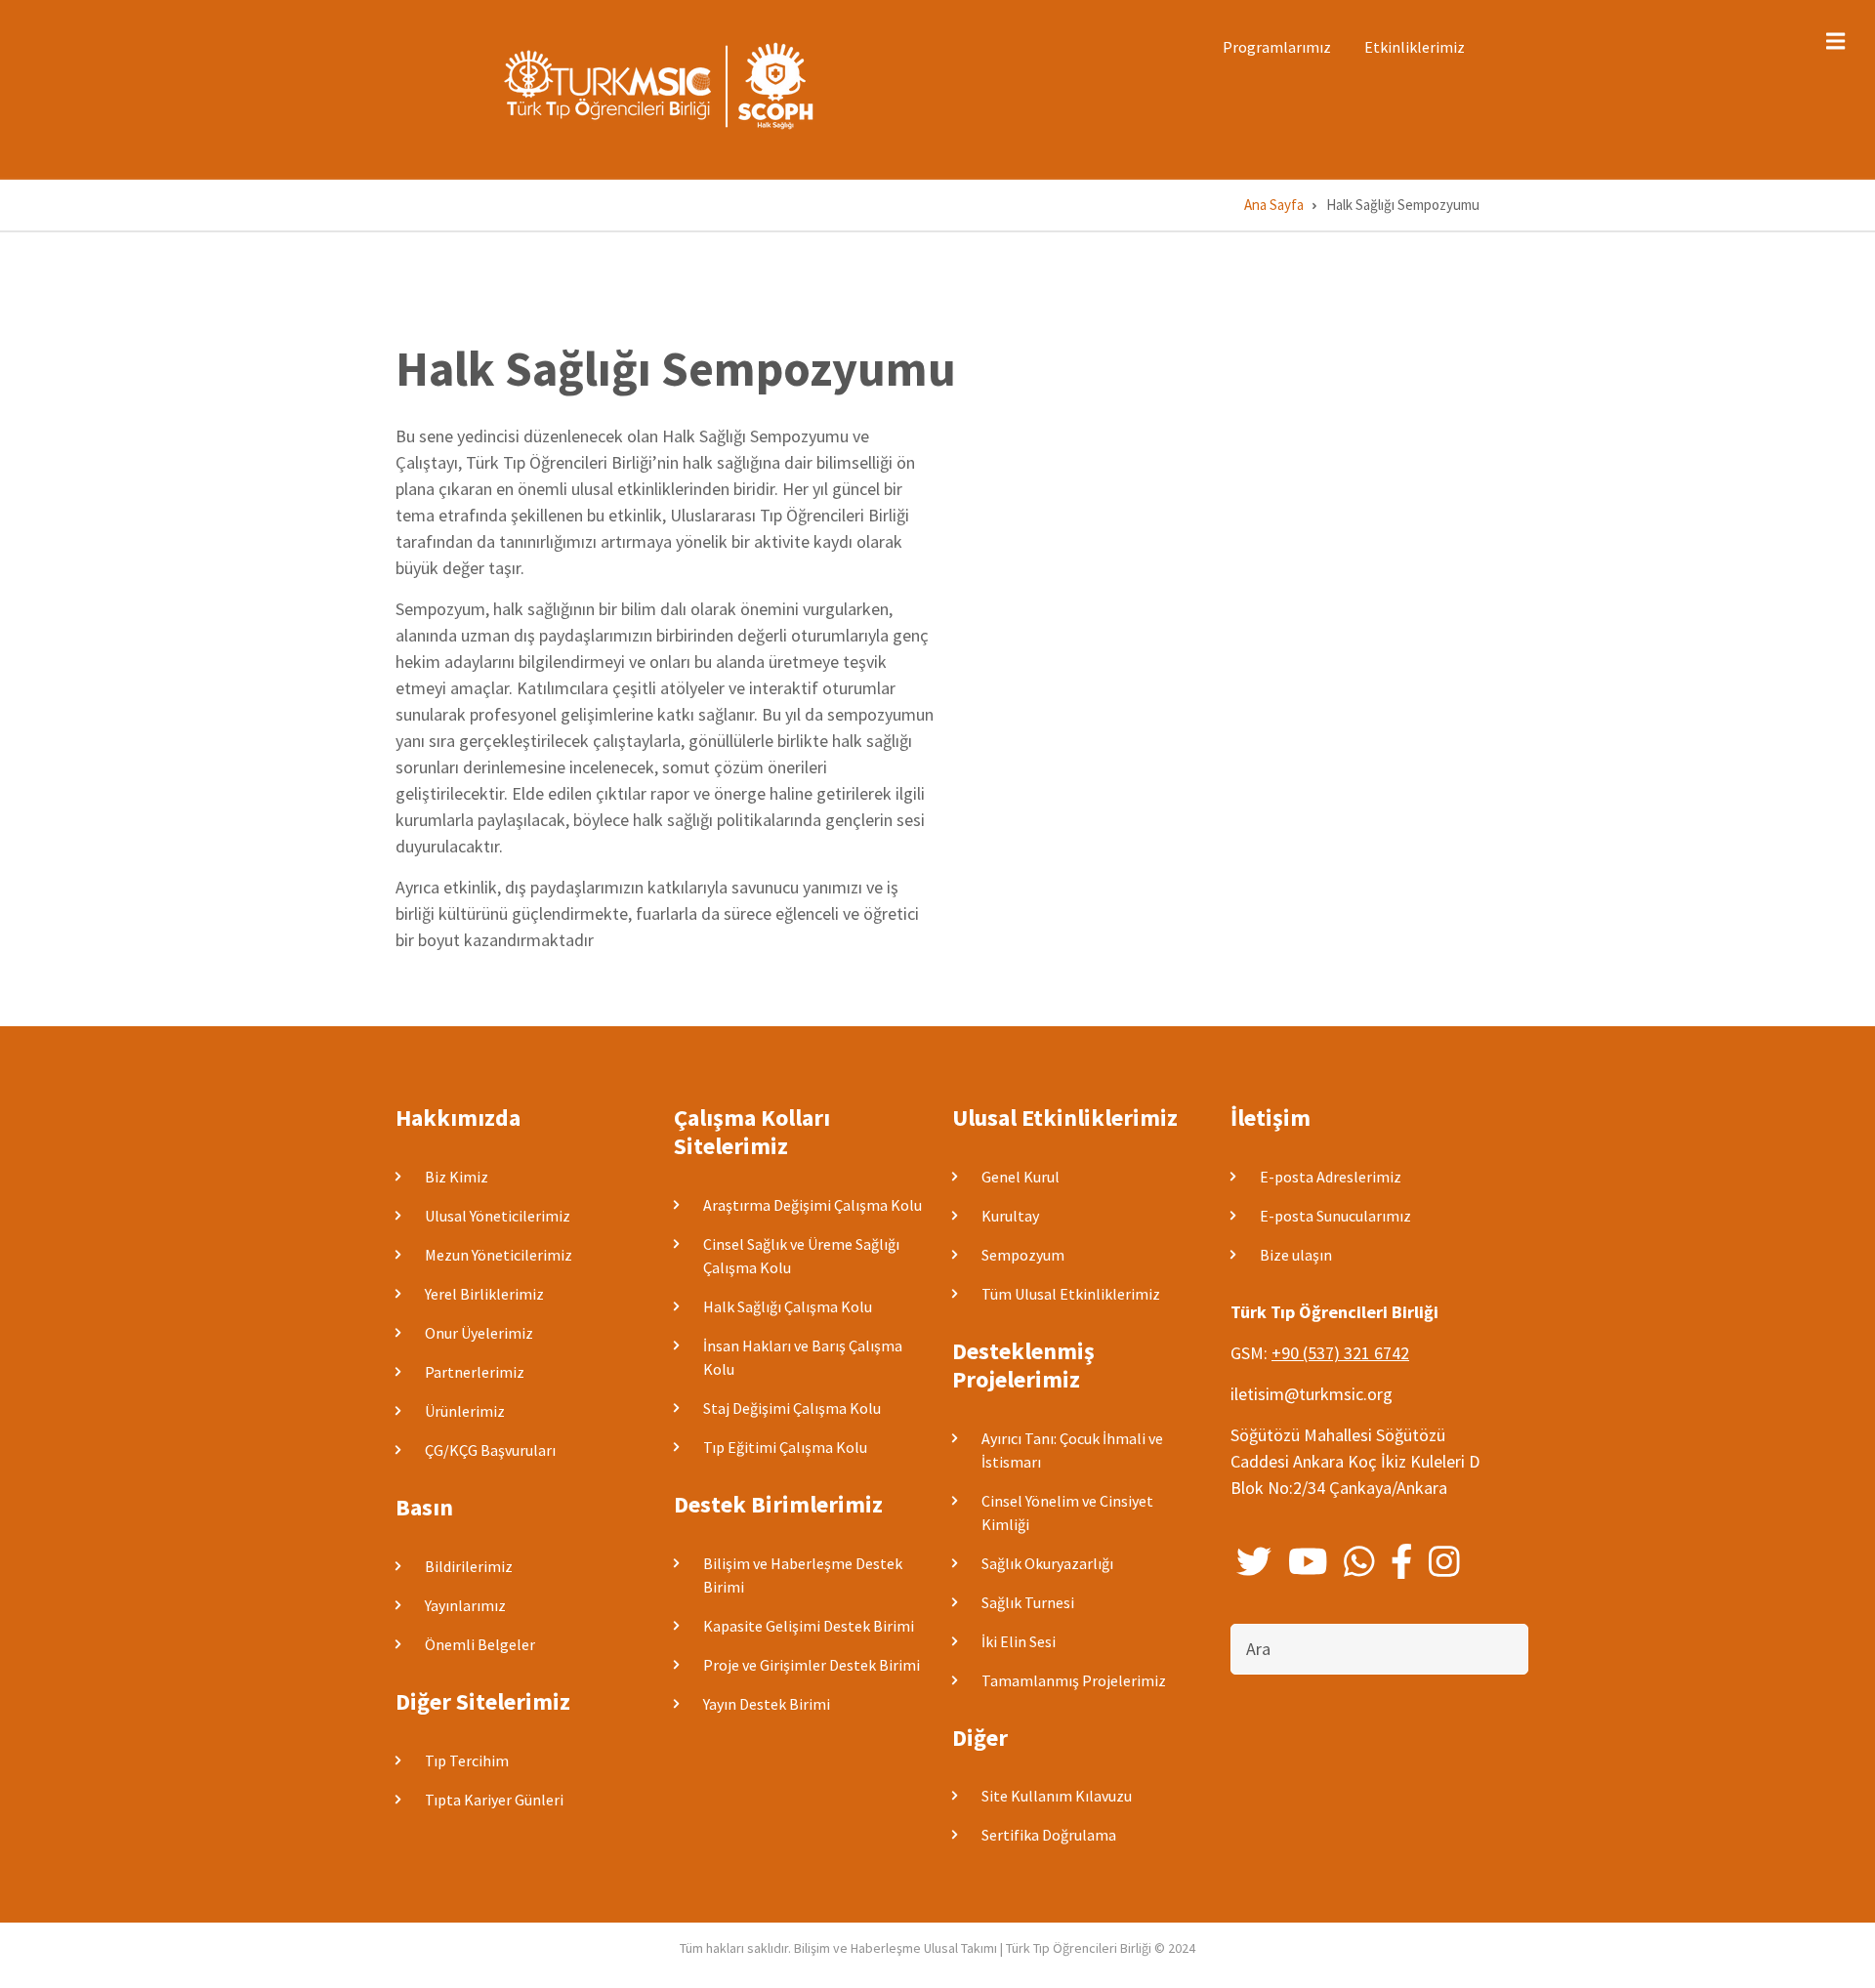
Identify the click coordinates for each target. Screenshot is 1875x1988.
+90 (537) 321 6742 (1340, 1353)
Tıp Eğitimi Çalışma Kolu (785, 1447)
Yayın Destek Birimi (767, 1704)
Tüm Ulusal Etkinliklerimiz (1071, 1294)
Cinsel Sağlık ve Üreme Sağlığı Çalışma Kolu (801, 1256)
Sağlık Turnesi (1028, 1602)
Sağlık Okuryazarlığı (1047, 1563)
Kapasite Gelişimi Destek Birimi (809, 1626)
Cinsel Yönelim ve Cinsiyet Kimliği (1067, 1512)
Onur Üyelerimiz (479, 1333)
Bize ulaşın (1296, 1255)
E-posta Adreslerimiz (1331, 1177)
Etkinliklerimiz (1415, 47)
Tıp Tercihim (467, 1760)
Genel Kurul (1021, 1177)
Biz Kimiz (457, 1177)
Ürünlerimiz (465, 1411)
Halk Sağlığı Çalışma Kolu (788, 1306)
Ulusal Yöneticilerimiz (498, 1216)
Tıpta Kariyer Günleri (494, 1800)
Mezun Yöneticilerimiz (499, 1255)
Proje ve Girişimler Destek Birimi (812, 1665)
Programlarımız (1277, 47)
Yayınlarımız (465, 1605)
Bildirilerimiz (469, 1566)
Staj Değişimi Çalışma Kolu (792, 1408)
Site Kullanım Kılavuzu (1057, 1796)
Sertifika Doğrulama (1049, 1835)
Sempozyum (1023, 1255)
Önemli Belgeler (480, 1644)
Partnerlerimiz (475, 1372)
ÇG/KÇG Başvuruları (490, 1450)
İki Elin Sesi (1019, 1641)
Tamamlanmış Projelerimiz (1074, 1680)
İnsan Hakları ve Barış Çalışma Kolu (803, 1357)
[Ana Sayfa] (664, 84)
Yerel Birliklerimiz (484, 1294)
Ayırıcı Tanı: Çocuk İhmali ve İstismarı (1072, 1450)
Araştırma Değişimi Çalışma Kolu (812, 1205)
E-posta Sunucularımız (1335, 1216)
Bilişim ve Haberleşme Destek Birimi (803, 1575)
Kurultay (1010, 1216)
